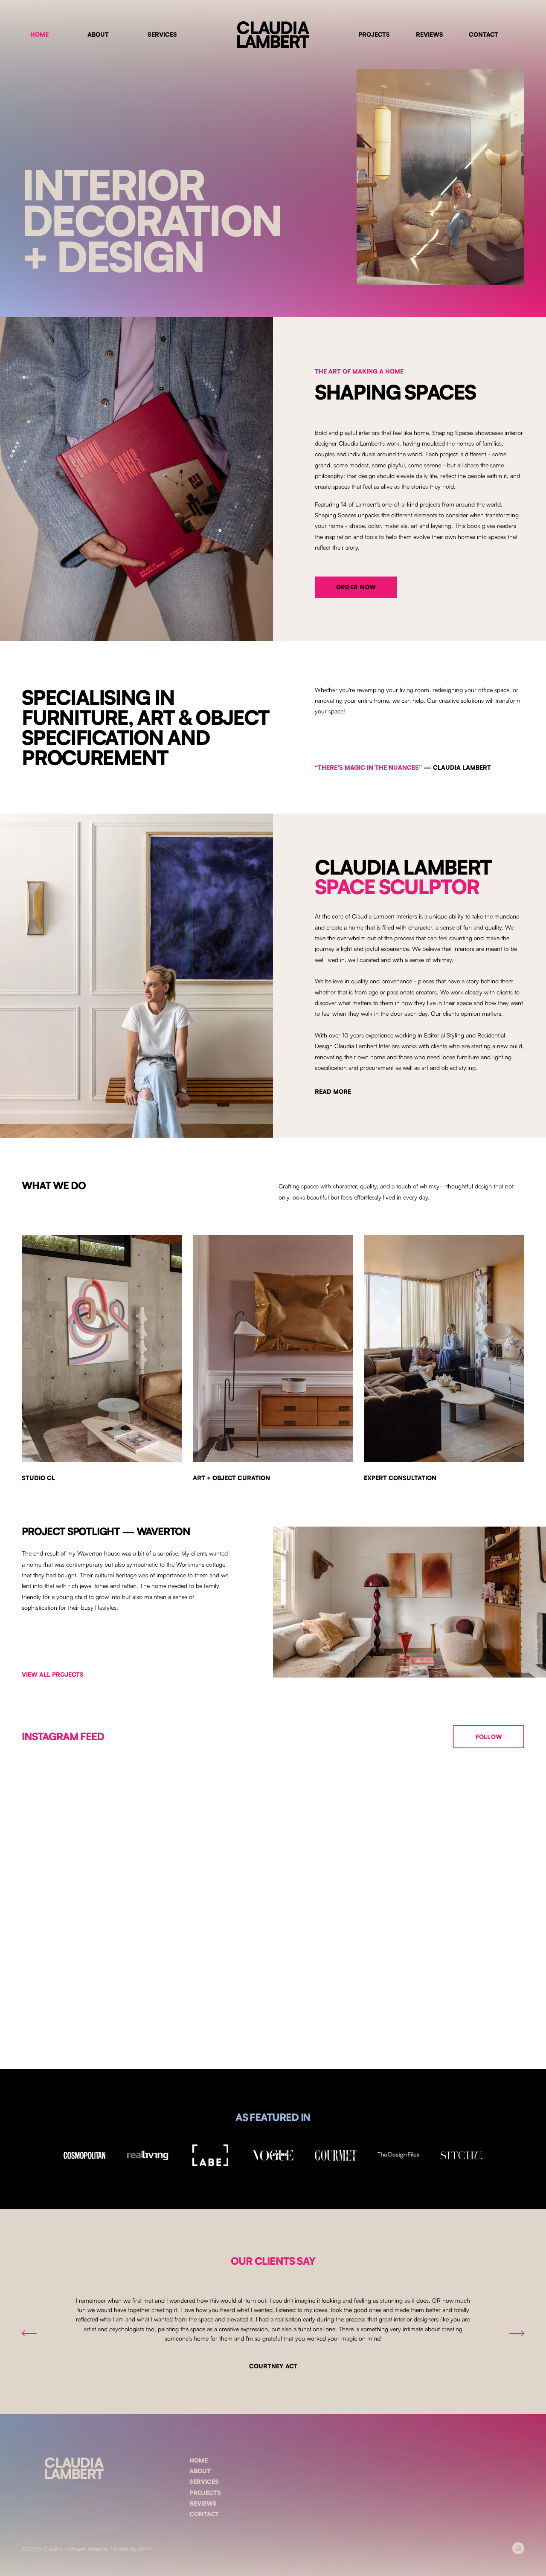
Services (162, 34)
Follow (489, 1737)
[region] (273, 2334)
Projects (374, 34)
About (98, 34)
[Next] (517, 2333)
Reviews (430, 34)
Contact (484, 34)
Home (39, 34)
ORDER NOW (356, 587)
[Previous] (29, 2333)
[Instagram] (518, 2548)
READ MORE (333, 1091)
